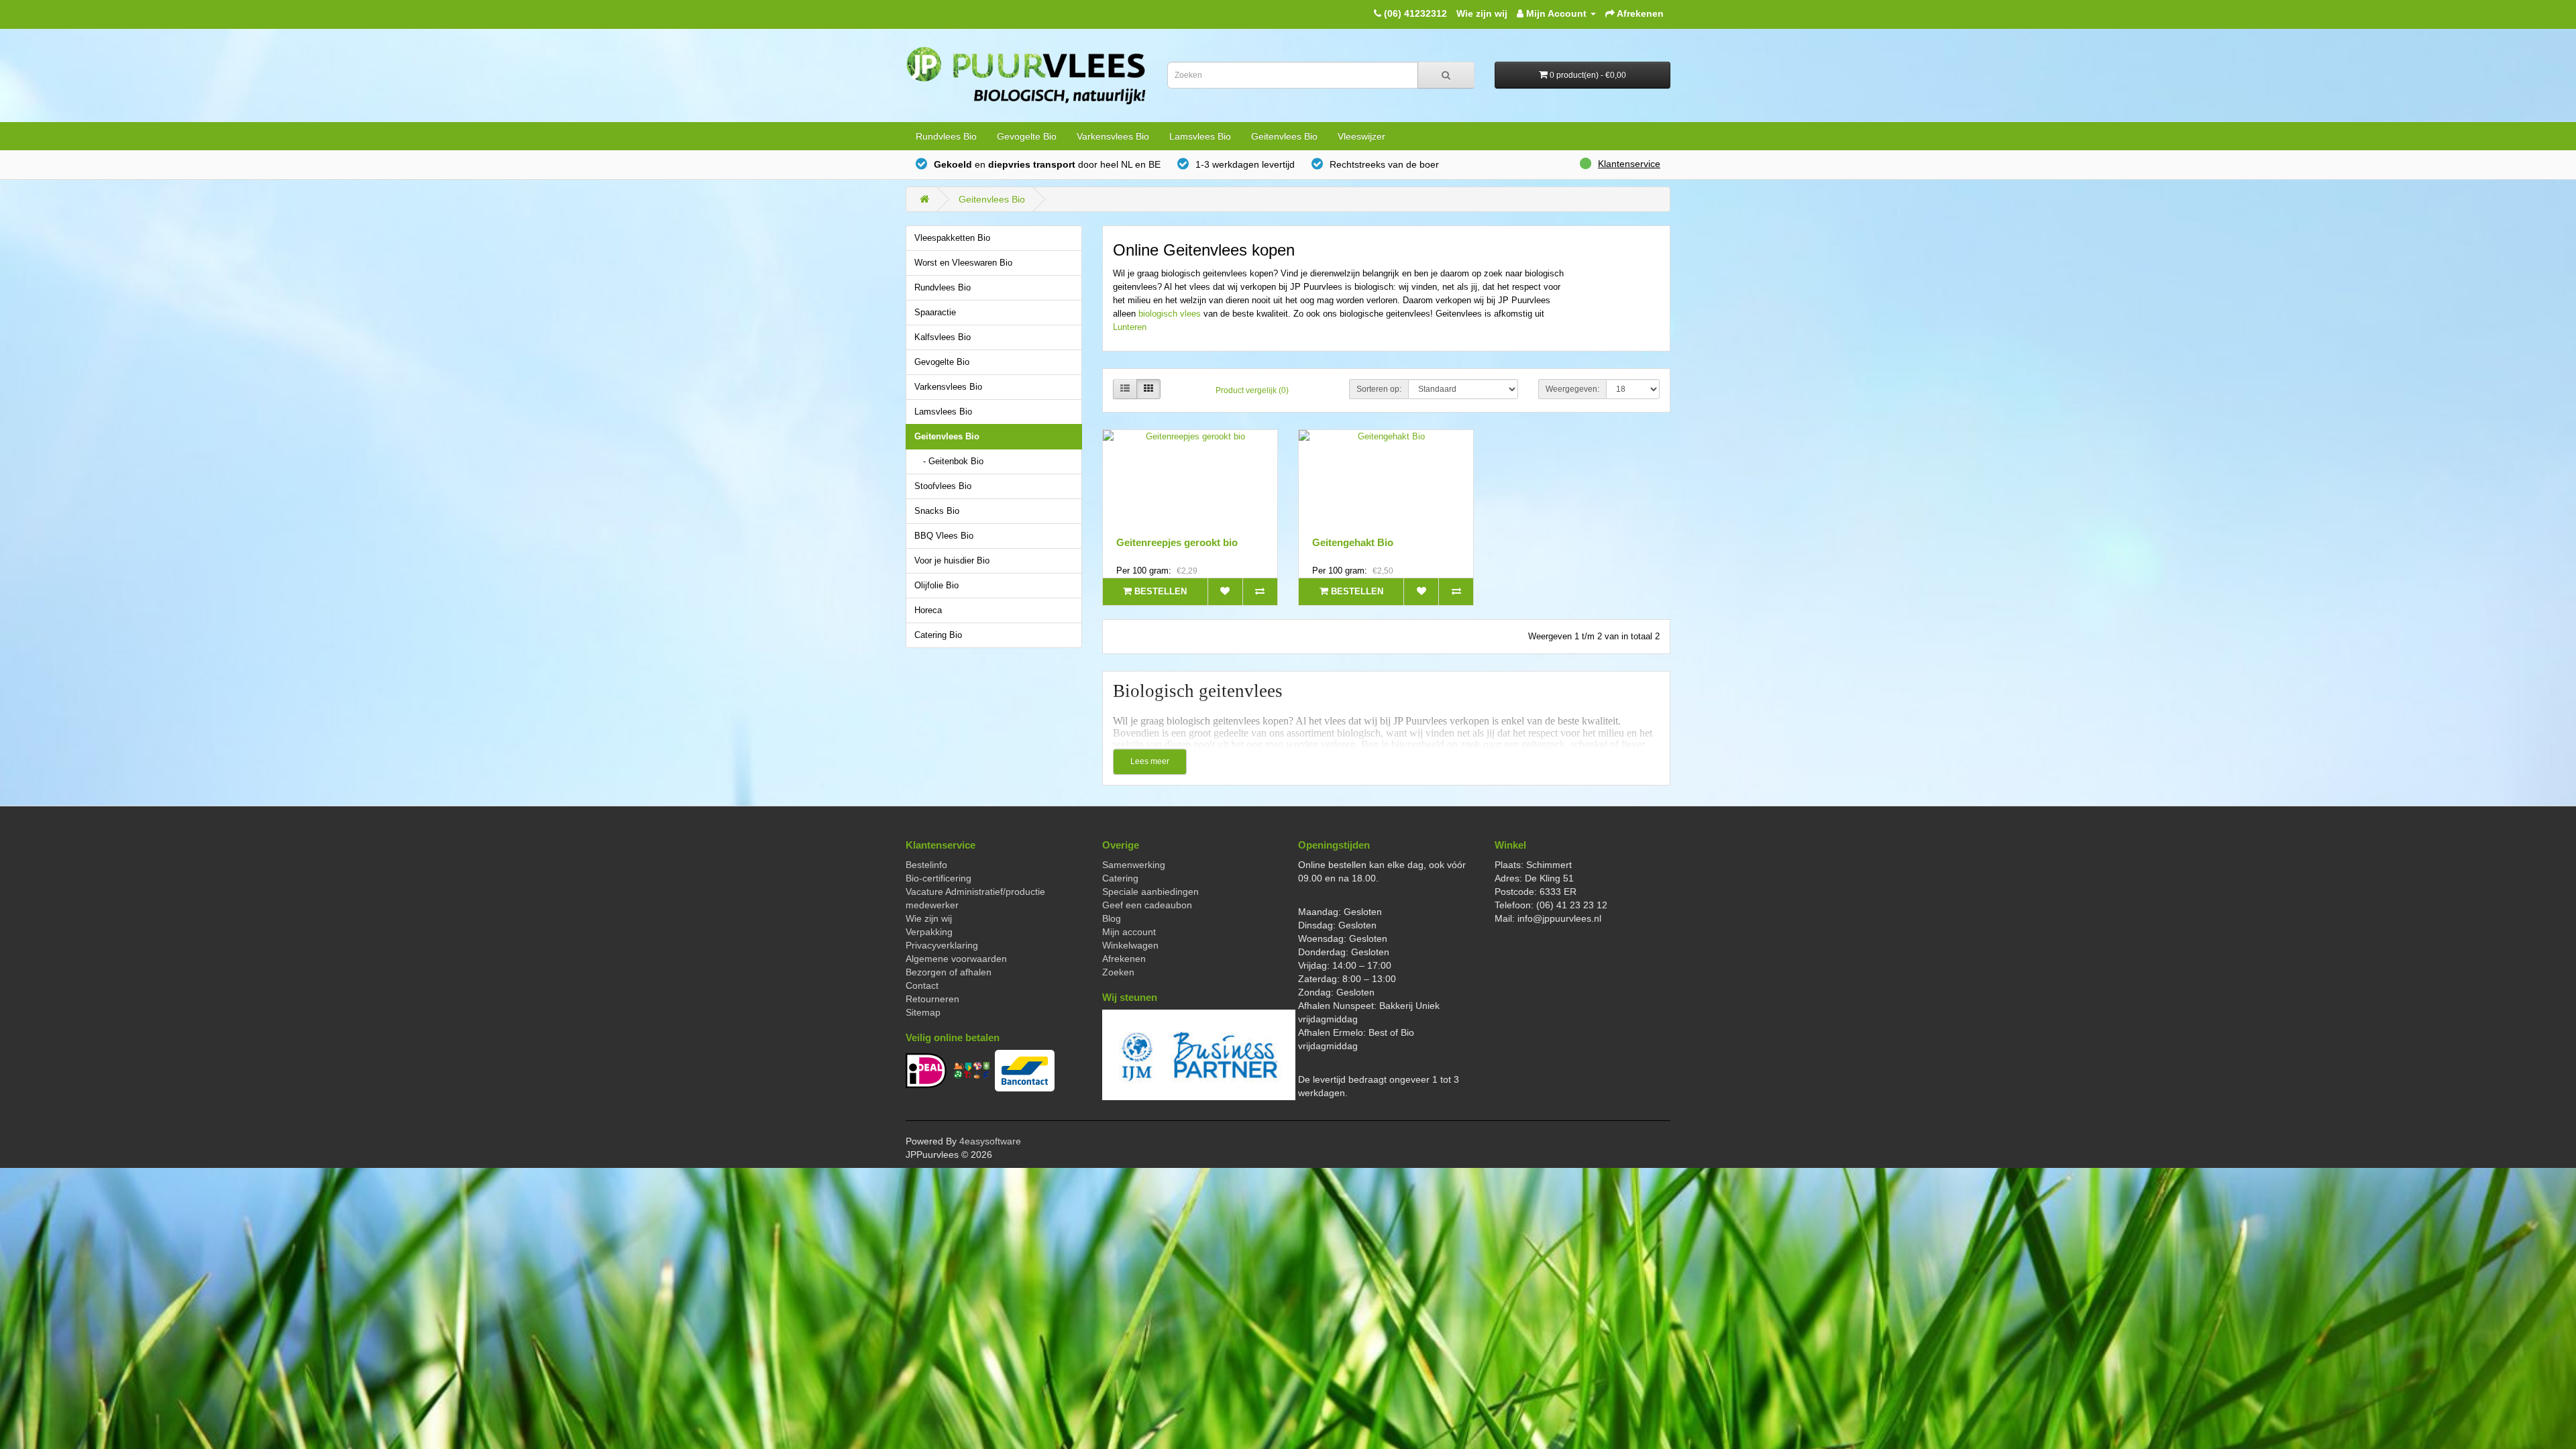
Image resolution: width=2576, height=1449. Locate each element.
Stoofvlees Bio (943, 486)
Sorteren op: (1379, 389)
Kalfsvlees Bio (943, 337)
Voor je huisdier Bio (952, 561)
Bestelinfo (926, 865)
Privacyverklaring (942, 945)
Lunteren (1130, 327)
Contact (922, 985)
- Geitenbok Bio (953, 462)
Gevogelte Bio (1027, 136)
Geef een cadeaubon (1147, 905)
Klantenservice (1629, 164)
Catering (1120, 878)
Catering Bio (938, 635)
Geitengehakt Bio (1353, 542)
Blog (1112, 918)
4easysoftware (990, 1141)
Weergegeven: (1572, 389)
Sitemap (923, 1012)
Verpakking (929, 932)
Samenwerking (1134, 865)
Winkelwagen (1130, 945)
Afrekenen (1124, 959)
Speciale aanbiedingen (1150, 892)
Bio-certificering (938, 878)
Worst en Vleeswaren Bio (963, 263)
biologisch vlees (1170, 314)
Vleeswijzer (1361, 136)
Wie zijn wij (1482, 13)
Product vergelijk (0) (1252, 390)
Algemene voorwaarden (956, 959)
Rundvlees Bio (946, 136)
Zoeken (1118, 972)
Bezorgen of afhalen (949, 972)
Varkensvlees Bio (1113, 136)
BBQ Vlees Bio (944, 536)
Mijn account (1129, 932)
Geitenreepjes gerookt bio (1177, 542)
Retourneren (932, 999)
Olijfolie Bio (936, 586)
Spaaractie (935, 313)
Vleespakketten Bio (952, 238)
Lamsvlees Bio (1200, 136)
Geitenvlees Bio (1284, 136)
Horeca (928, 610)
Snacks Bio (937, 511)
